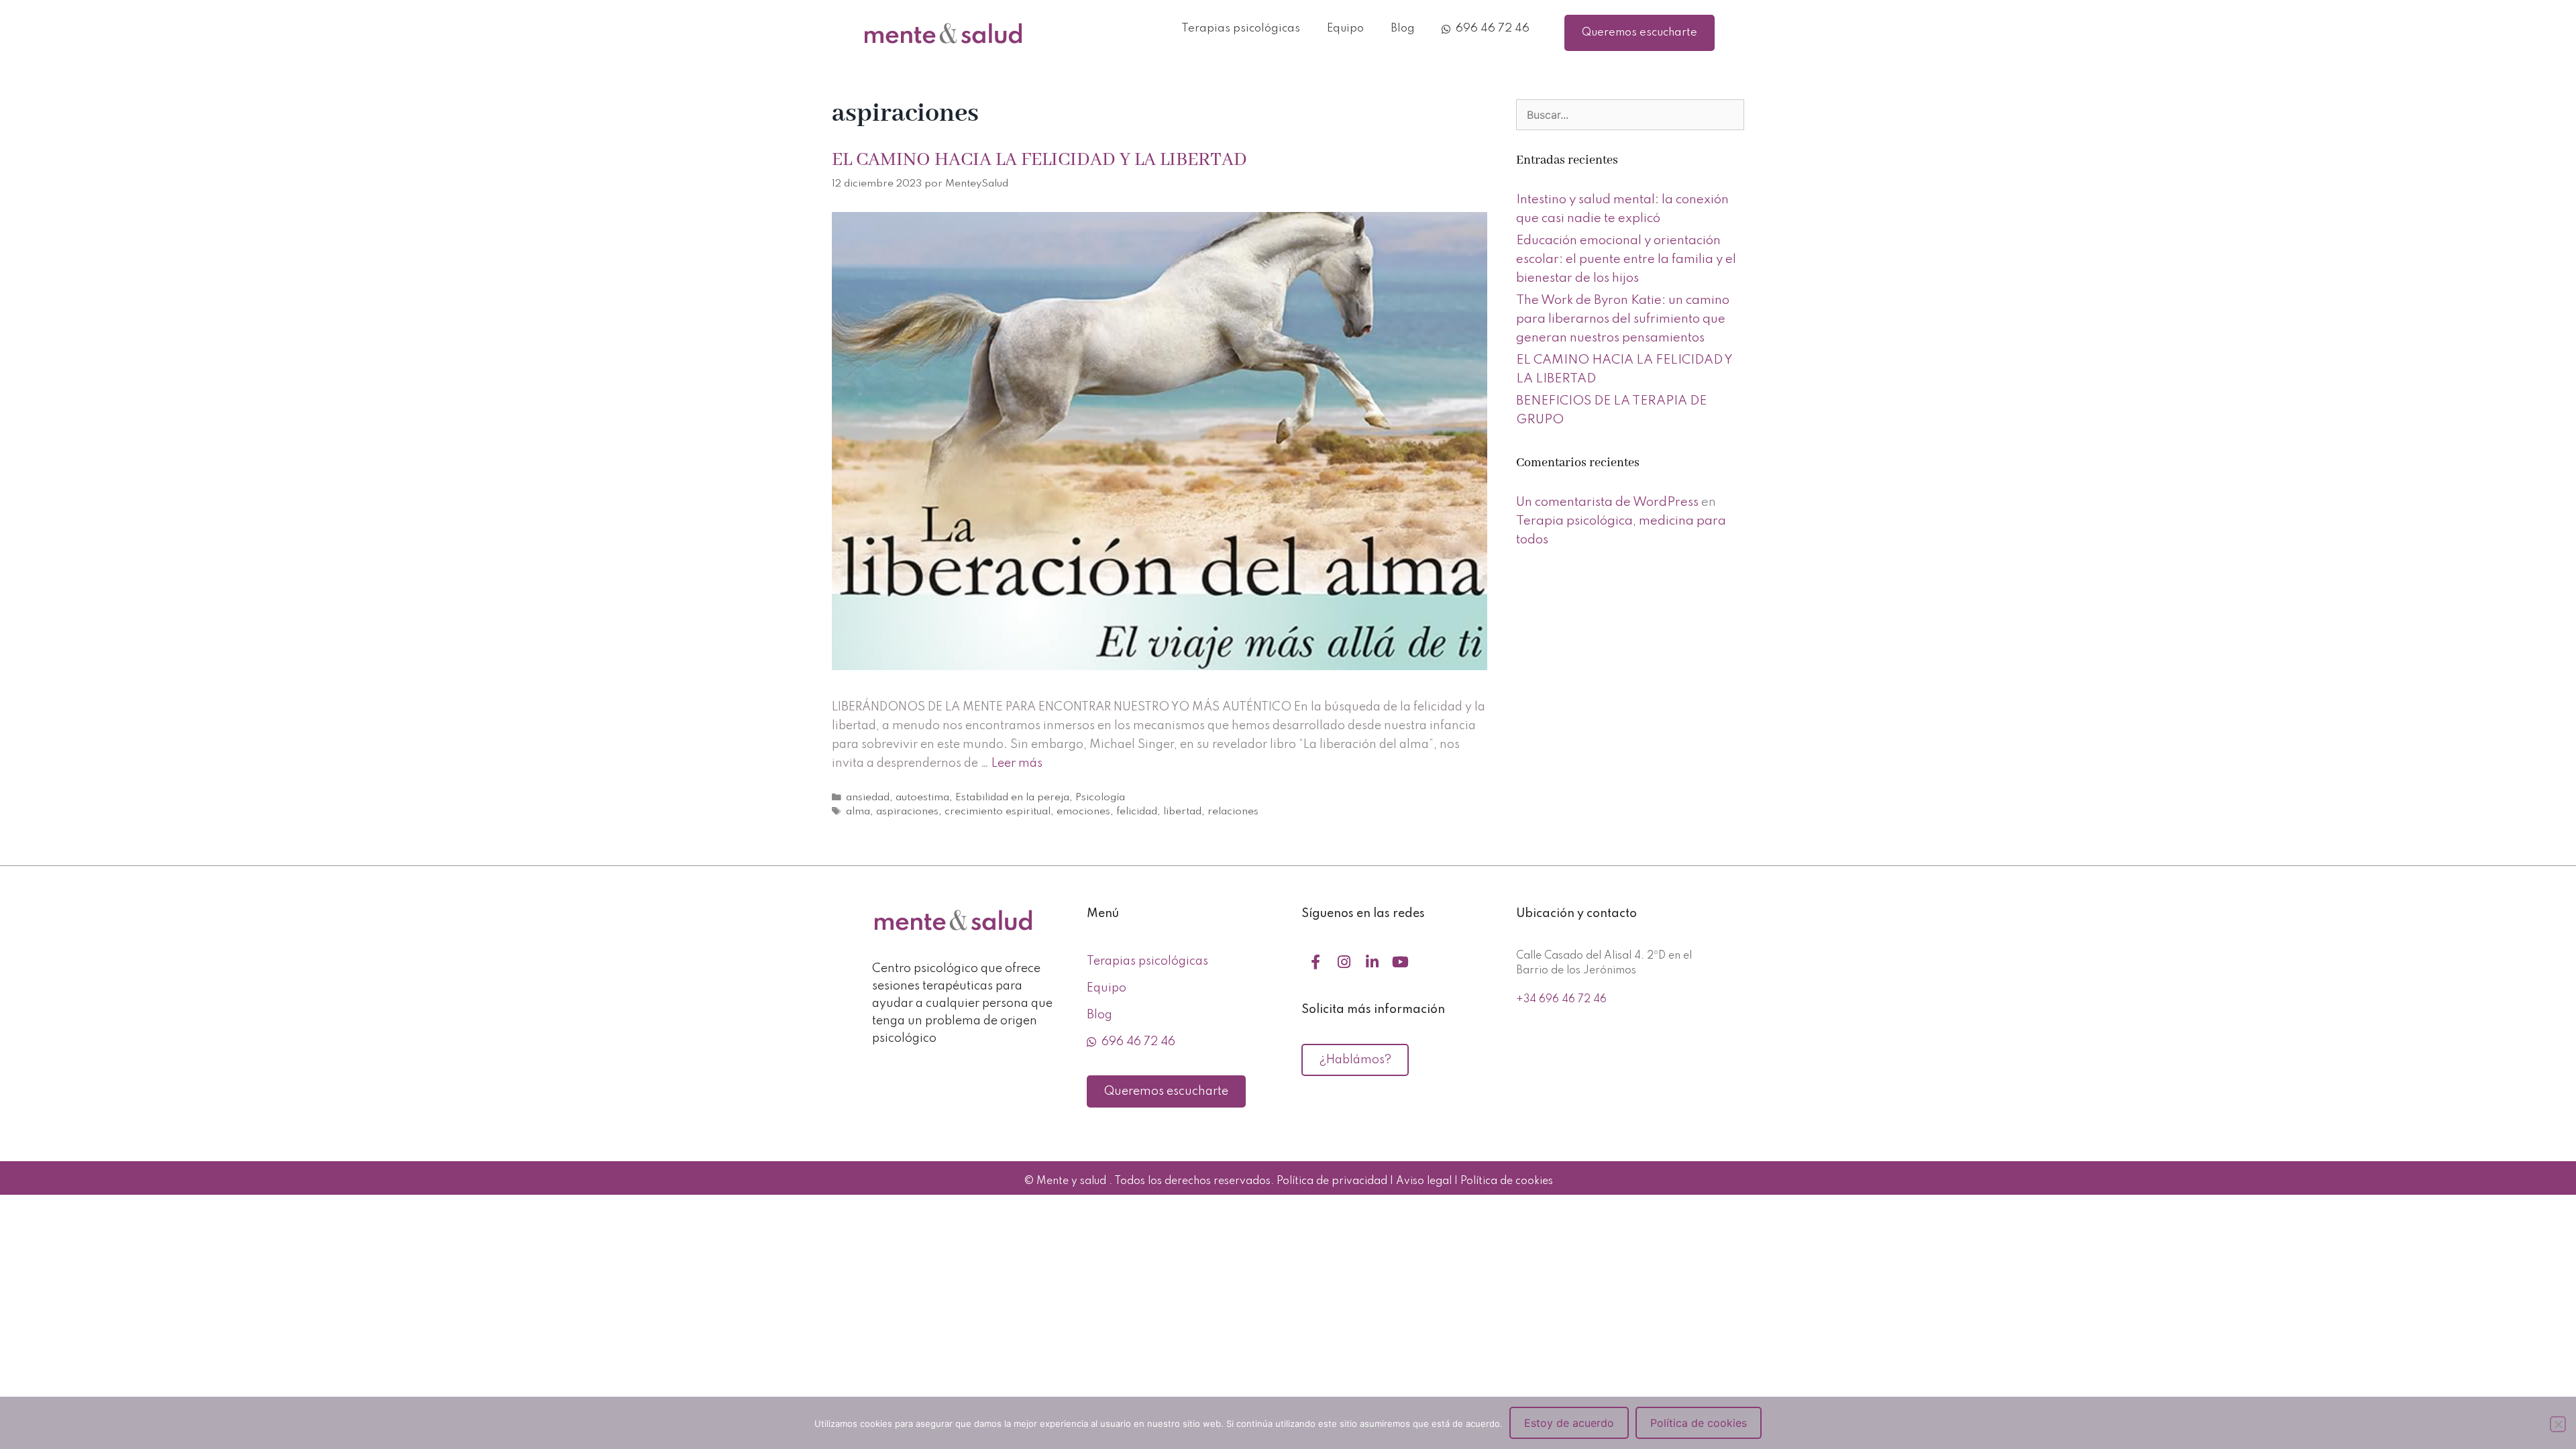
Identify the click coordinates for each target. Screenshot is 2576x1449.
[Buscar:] (1630, 115)
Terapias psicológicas (1241, 29)
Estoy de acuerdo (1569, 1423)
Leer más (1017, 763)
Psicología (1100, 798)
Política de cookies (1699, 1423)
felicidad (1137, 812)
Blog (1403, 29)
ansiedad (868, 798)
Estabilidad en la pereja (1012, 798)
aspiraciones (907, 812)
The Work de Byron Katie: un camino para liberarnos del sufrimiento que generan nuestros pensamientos (1623, 319)
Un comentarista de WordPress (1607, 502)
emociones (1083, 812)
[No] (2558, 1424)
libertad (1182, 812)
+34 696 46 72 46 (1561, 1000)
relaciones (1233, 812)
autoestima (922, 798)
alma (858, 812)
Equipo (1345, 29)
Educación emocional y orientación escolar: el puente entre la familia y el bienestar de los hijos (1626, 259)
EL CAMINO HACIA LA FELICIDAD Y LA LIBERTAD (1039, 160)
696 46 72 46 (1490, 29)
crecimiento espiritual (998, 812)
